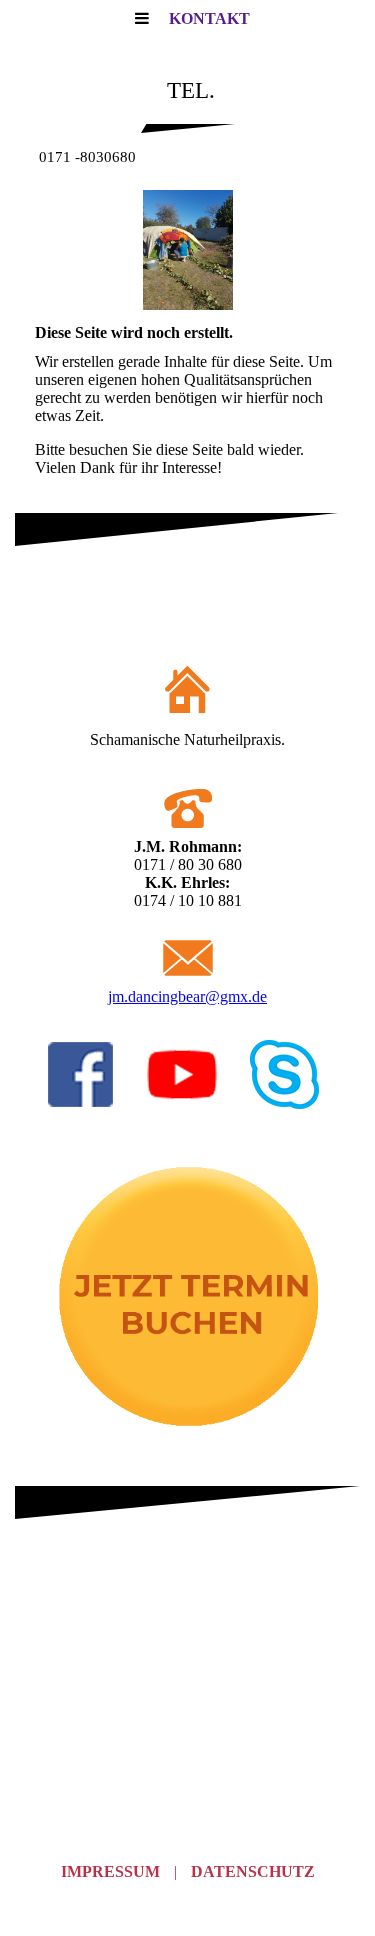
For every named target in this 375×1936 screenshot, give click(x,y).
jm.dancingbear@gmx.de (187, 996)
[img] (187, 250)
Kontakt (209, 18)
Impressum (110, 1871)
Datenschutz (253, 1871)
